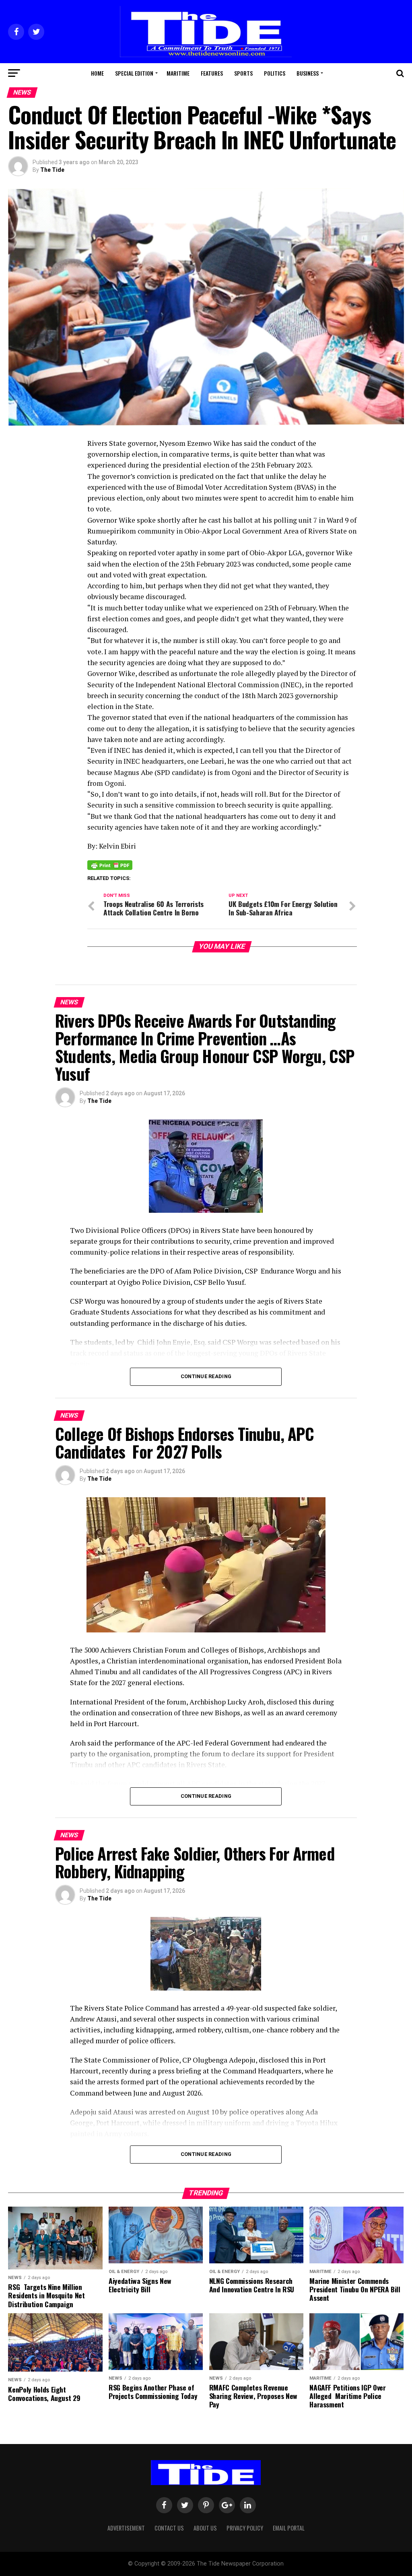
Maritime (178, 73)
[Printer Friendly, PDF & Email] (110, 865)
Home (97, 73)
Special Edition (134, 73)
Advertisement (126, 2528)
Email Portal (289, 2528)
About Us (205, 2528)
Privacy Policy (245, 2528)
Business (308, 73)
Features (212, 73)
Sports (243, 73)
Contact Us (169, 2528)
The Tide (52, 170)
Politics (275, 73)
